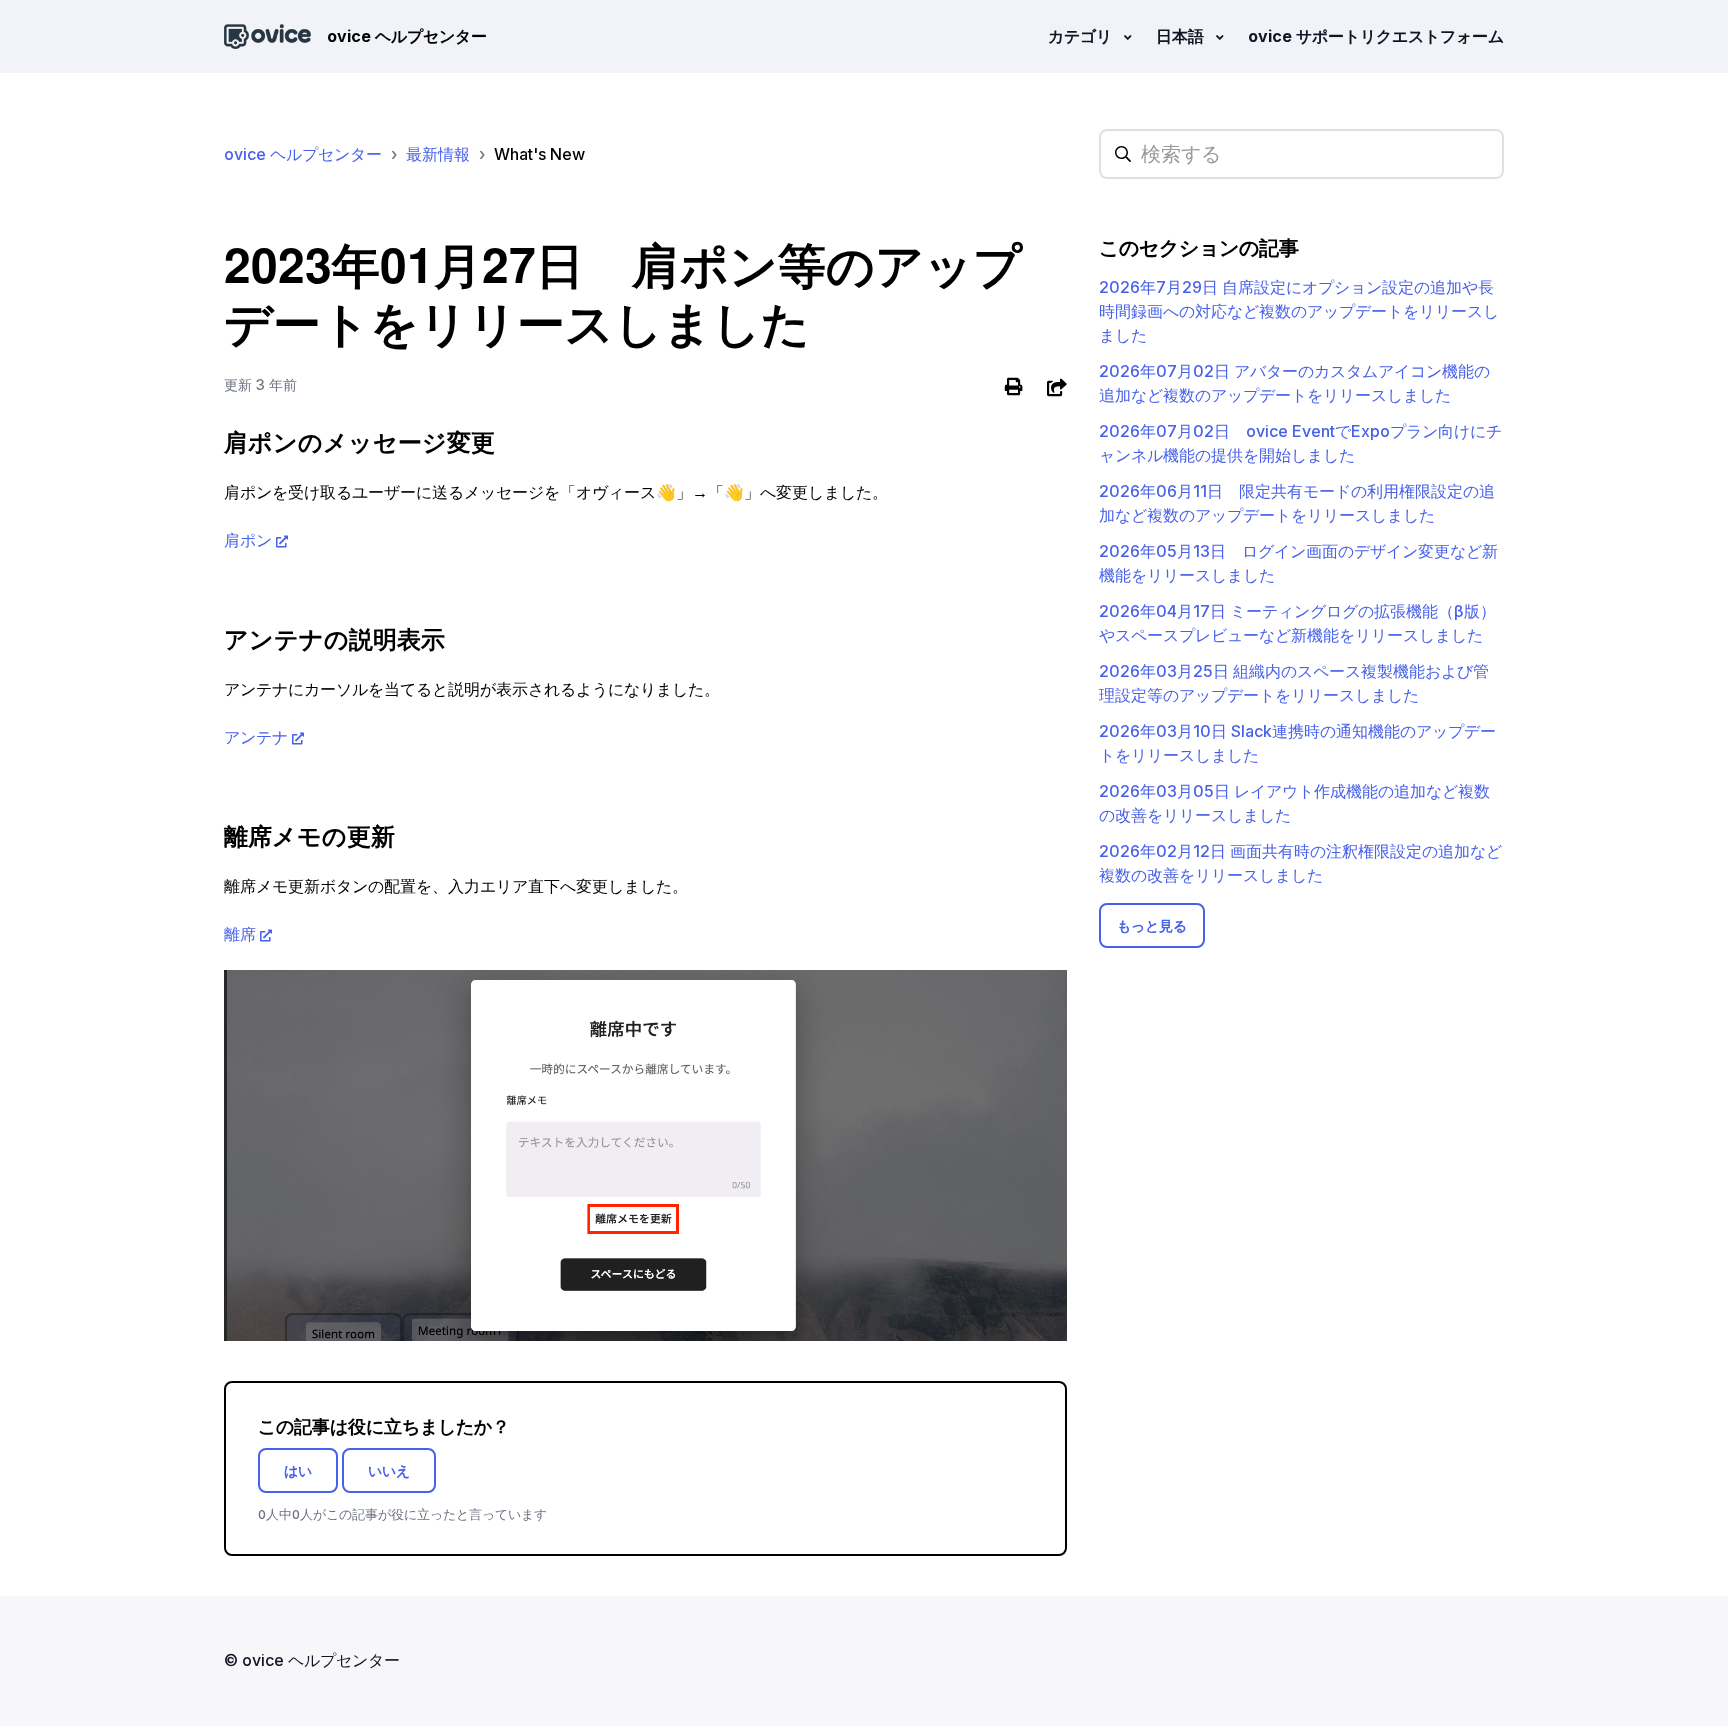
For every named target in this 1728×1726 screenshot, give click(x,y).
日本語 (1182, 36)
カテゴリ (1082, 36)
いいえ (389, 1470)
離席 (240, 934)
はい (298, 1470)
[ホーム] (267, 36)
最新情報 (438, 154)
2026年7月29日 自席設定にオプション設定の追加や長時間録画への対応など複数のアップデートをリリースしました (1299, 311)
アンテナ (256, 737)
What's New (539, 154)
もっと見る (1152, 925)
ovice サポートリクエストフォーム (1376, 36)
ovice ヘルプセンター (303, 154)
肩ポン (248, 540)
